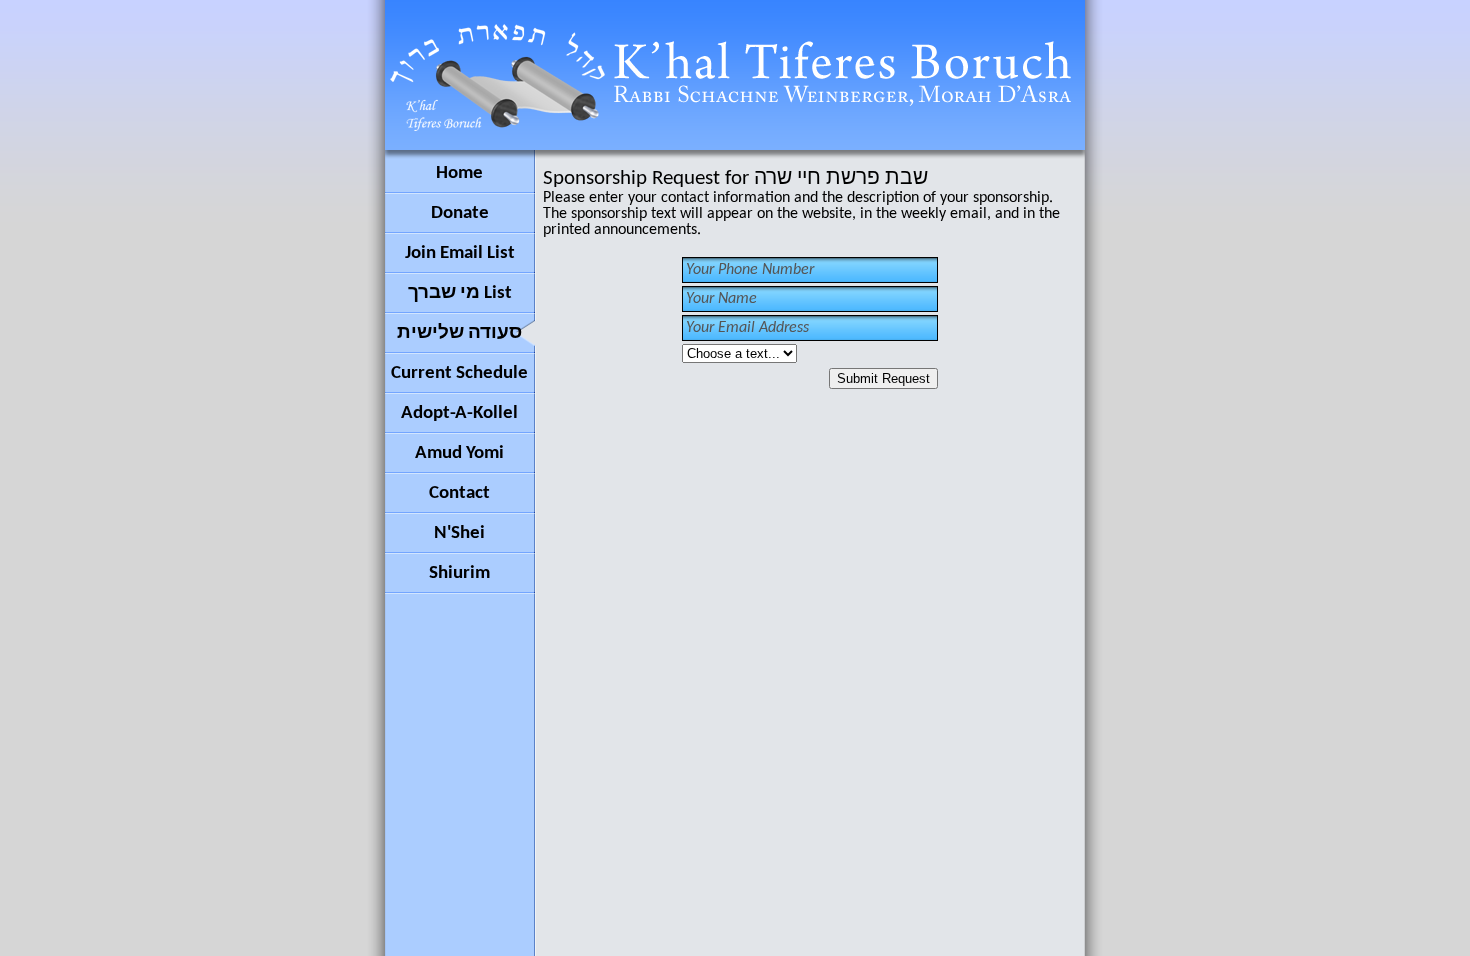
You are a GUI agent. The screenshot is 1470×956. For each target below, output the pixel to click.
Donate (460, 213)
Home (459, 173)
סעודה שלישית (459, 333)
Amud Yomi (459, 453)
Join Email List (460, 253)
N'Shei (459, 533)
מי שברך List (460, 293)
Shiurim (459, 573)
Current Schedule (459, 373)
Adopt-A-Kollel (459, 413)
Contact (459, 493)
